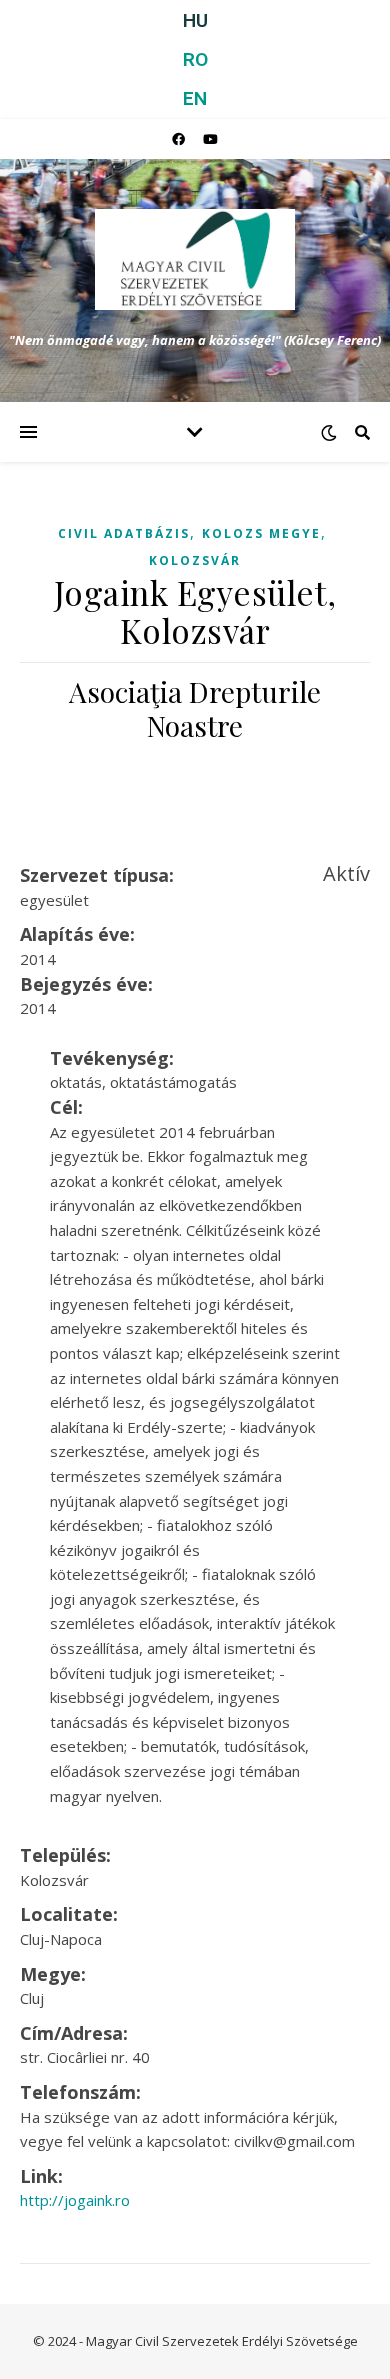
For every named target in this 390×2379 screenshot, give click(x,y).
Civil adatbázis (124, 533)
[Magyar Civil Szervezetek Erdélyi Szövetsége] (195, 259)
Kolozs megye (261, 533)
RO (195, 59)
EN (195, 98)
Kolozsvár (195, 560)
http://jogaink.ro (75, 2200)
